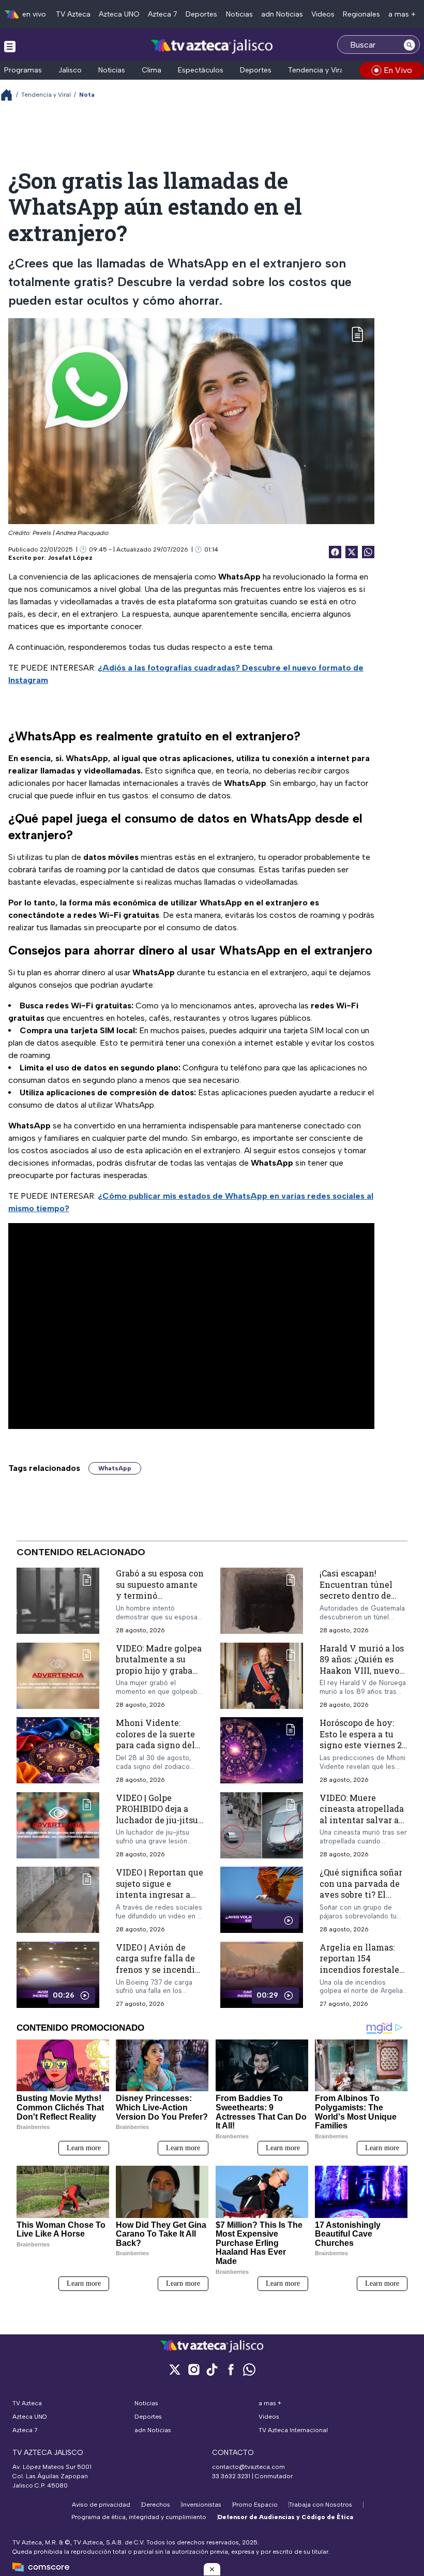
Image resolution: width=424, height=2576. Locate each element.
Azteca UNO (119, 14)
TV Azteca (73, 14)
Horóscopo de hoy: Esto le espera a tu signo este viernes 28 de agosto (363, 1739)
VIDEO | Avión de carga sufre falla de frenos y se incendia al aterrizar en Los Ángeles (158, 1969)
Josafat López (70, 558)
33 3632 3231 (231, 2476)
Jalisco (70, 70)
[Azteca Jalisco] (212, 46)
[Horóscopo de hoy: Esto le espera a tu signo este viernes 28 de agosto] (262, 1751)
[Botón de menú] (10, 46)
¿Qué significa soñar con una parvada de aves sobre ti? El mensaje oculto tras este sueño (361, 1894)
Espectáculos (201, 70)
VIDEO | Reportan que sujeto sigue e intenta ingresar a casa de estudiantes (160, 1889)
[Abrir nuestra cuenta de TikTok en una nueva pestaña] (212, 2369)
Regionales (361, 14)
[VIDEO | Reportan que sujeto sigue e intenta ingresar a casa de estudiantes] (58, 1900)
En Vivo (398, 70)
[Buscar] (410, 44)
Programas (23, 70)
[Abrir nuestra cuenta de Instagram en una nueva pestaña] (193, 2369)
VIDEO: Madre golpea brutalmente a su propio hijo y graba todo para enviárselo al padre (159, 1670)
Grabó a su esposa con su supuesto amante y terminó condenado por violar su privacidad (160, 1595)
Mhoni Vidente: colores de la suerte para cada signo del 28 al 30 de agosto (155, 1739)
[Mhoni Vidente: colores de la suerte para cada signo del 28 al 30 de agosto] (58, 1751)
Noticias (239, 14)
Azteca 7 (163, 14)
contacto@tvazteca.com (248, 2467)
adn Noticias (282, 14)
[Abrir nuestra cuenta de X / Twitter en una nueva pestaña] (175, 2369)
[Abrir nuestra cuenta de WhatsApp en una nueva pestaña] (249, 2369)
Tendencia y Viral (317, 70)
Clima (152, 70)
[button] (212, 2569)
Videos (323, 14)
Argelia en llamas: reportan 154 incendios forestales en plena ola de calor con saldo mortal (362, 1969)
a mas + (402, 14)
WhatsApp (115, 1468)
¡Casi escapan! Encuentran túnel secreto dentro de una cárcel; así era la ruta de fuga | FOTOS (361, 1595)
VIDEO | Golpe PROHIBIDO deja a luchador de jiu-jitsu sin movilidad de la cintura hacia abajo (157, 1820)
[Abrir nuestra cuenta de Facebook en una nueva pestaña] (231, 2369)
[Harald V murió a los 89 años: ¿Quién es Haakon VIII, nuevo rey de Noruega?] (262, 1676)
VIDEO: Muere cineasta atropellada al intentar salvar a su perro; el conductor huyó (362, 1820)
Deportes (201, 14)
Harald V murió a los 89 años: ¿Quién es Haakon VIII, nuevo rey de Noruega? (362, 1665)
